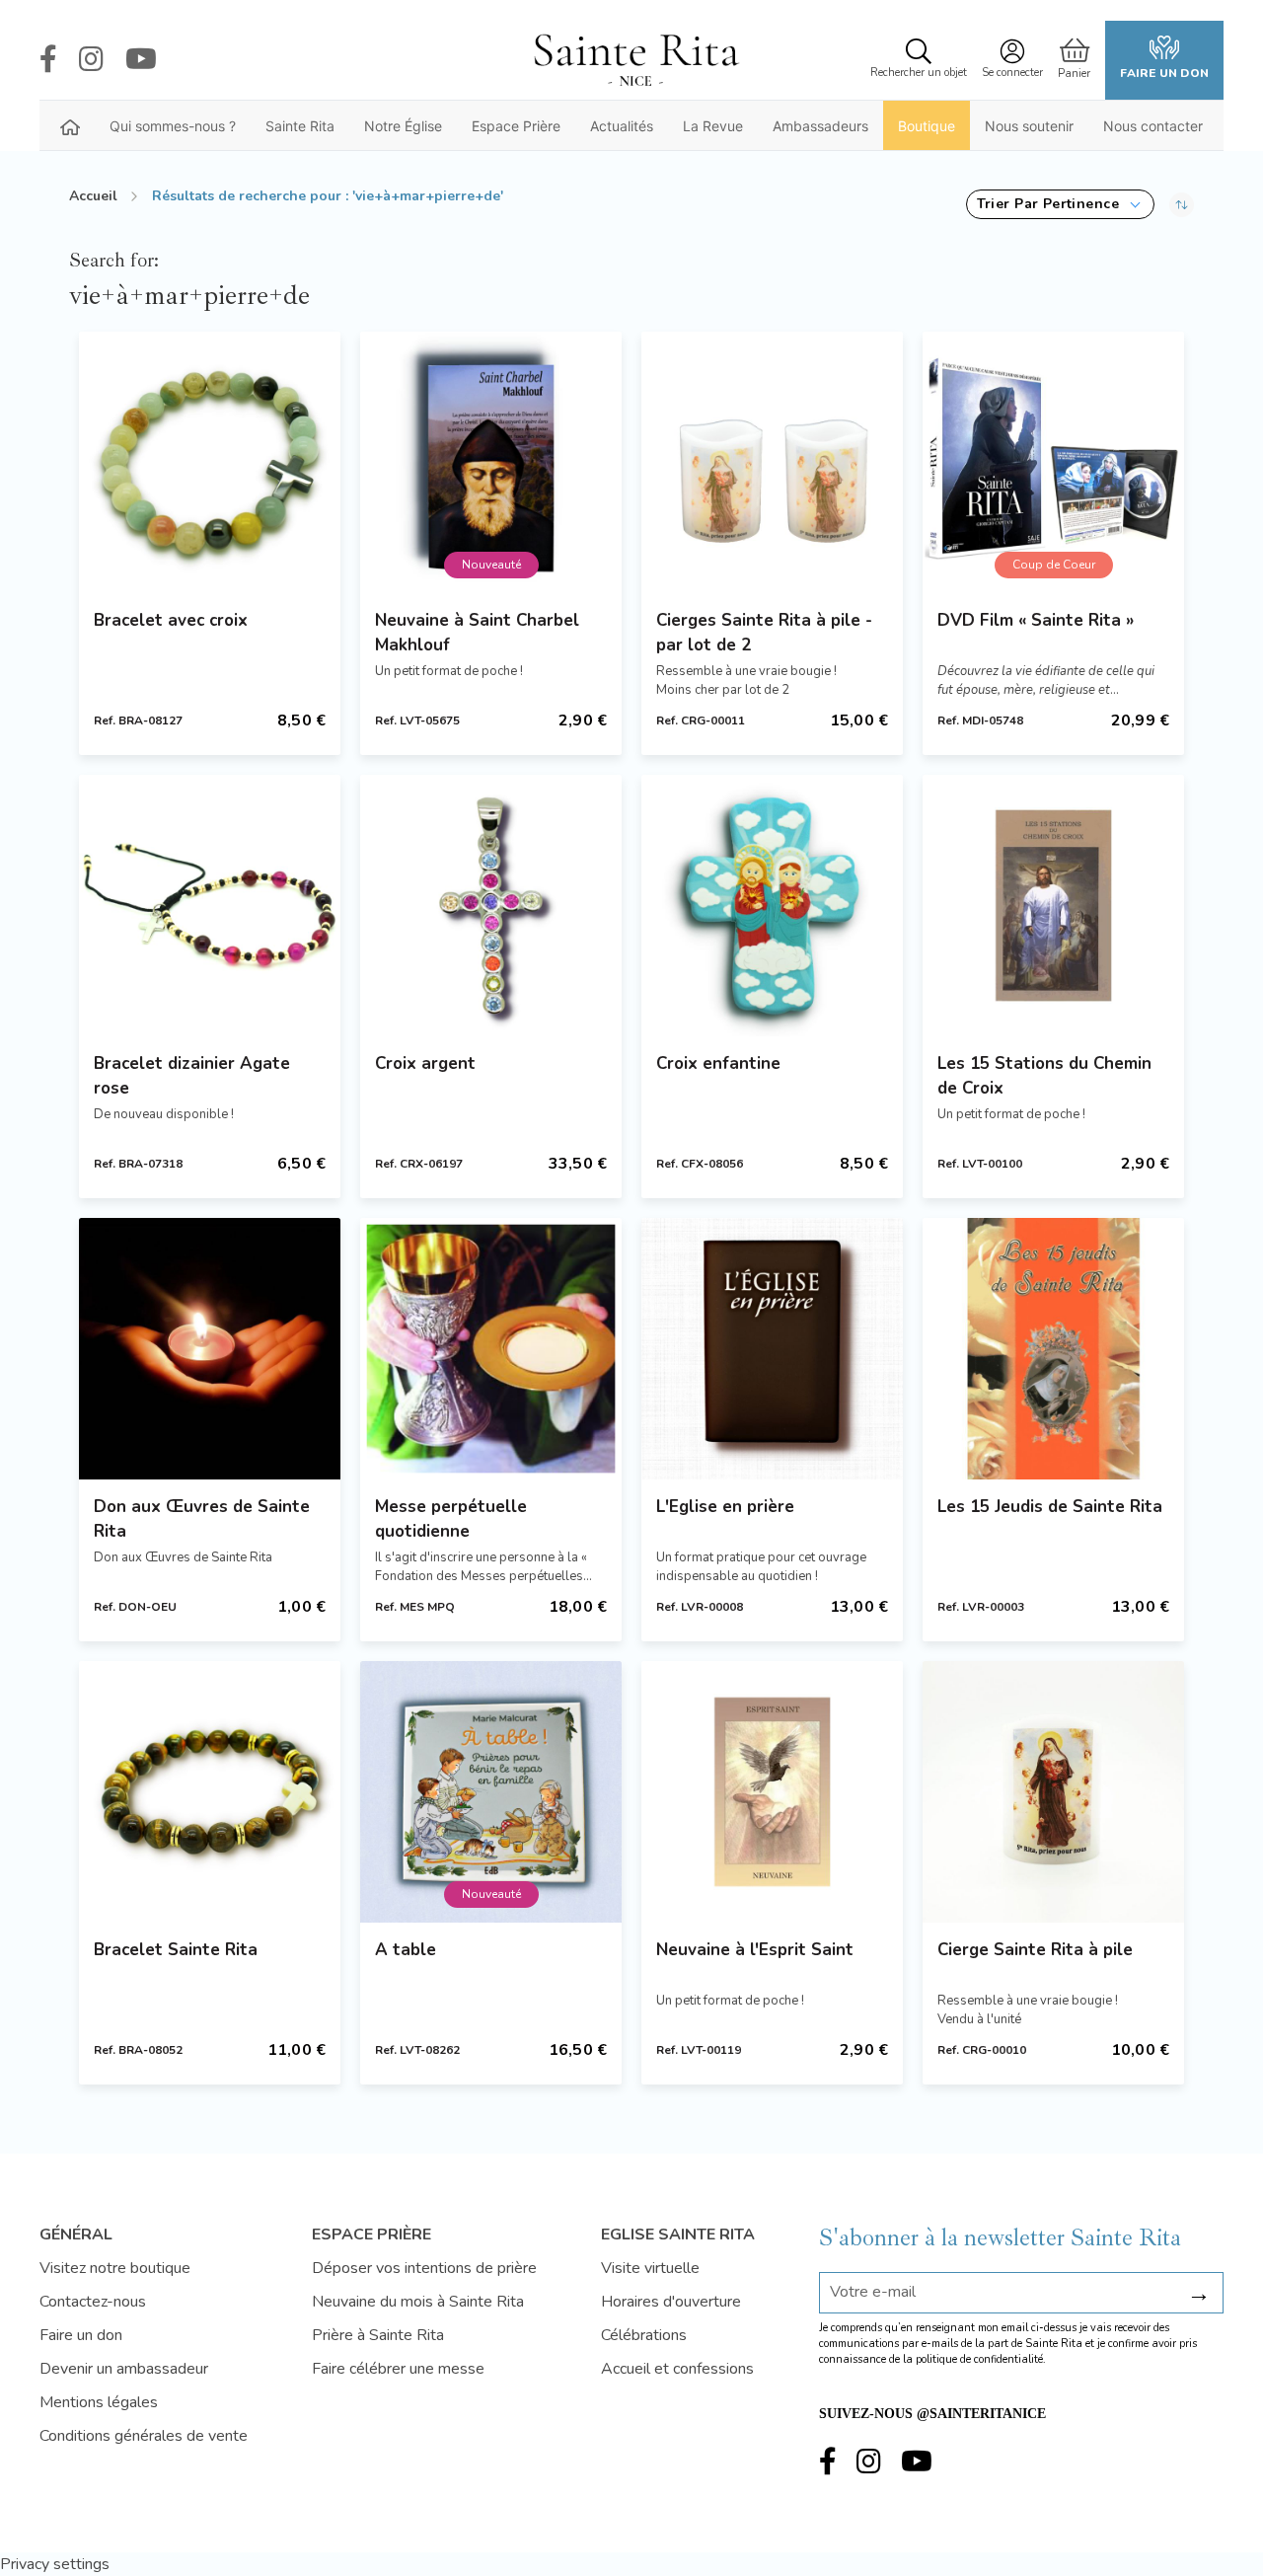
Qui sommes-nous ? (173, 126)
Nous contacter (1153, 126)
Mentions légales (99, 2402)
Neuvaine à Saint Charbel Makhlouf (477, 633)
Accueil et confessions (677, 2369)
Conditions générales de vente (144, 2436)
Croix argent (425, 1063)
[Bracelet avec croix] (210, 462)
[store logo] (635, 60)
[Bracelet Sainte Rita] (210, 1792)
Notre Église (403, 126)
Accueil (93, 196)
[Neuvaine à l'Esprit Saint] (772, 1792)
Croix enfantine (718, 1063)
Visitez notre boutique (115, 2268)
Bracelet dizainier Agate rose (192, 1076)
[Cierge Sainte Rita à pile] (1053, 1792)
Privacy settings (55, 2564)
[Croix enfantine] (772, 906)
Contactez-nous (93, 2302)
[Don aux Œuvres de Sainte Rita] (210, 1349)
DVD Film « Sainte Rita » (1036, 620)
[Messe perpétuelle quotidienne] (491, 1349)
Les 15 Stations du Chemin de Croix (1044, 1076)
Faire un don (1164, 73)
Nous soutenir (1029, 126)
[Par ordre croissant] (1182, 204)
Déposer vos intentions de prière (424, 2268)
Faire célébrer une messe (398, 2369)
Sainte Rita (300, 126)
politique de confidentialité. (981, 2359)
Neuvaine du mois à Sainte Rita (418, 2302)
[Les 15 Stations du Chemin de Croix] (1053, 906)
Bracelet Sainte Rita (176, 1950)
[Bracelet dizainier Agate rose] (210, 906)
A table (406, 1950)
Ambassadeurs (820, 126)
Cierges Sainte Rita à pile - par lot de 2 (764, 633)
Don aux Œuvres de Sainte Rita (202, 1519)
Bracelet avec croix (171, 620)
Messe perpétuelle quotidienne (451, 1519)
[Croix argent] (491, 906)
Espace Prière (516, 126)
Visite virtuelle (650, 2268)
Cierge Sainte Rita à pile (1035, 1950)
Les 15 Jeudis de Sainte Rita (1050, 1507)
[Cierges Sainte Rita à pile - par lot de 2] (772, 462)
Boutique (927, 126)
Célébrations (644, 2335)
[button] (1060, 204)
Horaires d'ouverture (671, 2302)
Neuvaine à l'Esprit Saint (755, 1950)
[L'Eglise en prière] (772, 1349)
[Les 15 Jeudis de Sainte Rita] (1053, 1349)
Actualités (622, 126)
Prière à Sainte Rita (378, 2335)
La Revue (713, 126)
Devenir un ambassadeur (124, 2369)
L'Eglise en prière (725, 1507)
